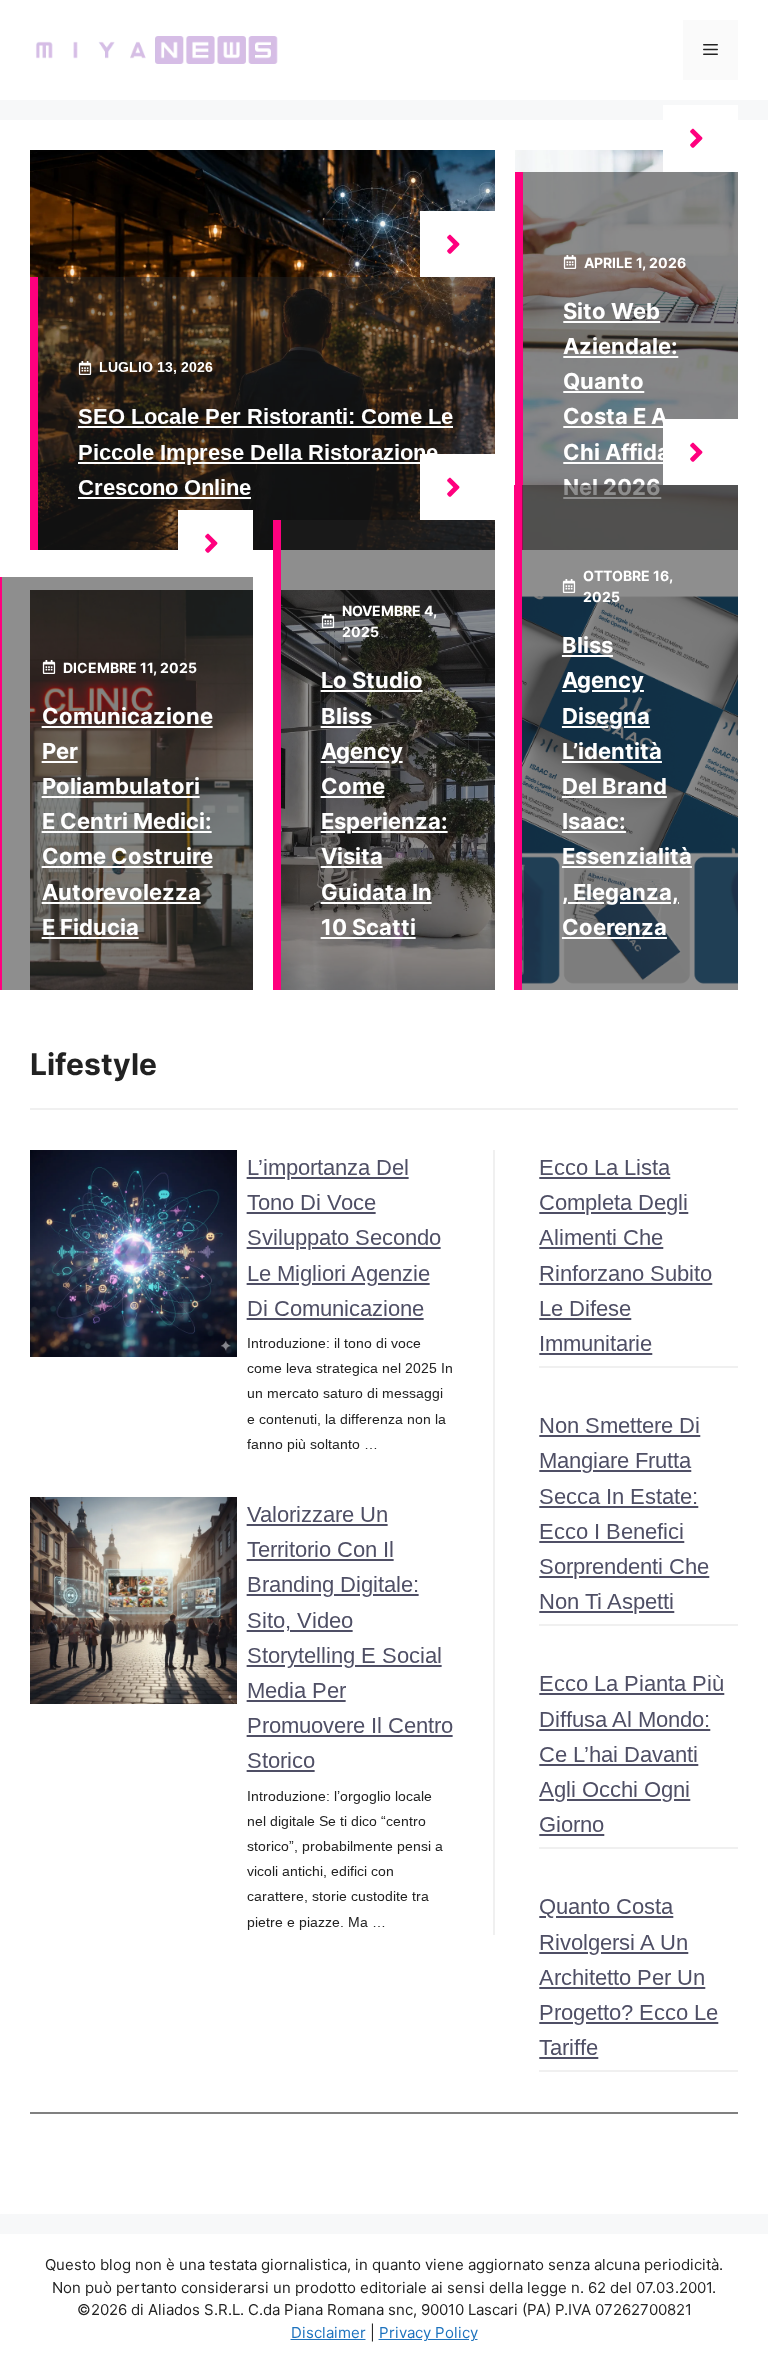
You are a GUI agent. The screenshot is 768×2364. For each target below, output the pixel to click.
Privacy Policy (428, 2332)
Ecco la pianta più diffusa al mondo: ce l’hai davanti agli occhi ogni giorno (631, 1754)
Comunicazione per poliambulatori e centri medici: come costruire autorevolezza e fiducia (127, 821)
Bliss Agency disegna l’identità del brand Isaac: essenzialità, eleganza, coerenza (627, 786)
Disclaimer (328, 2332)
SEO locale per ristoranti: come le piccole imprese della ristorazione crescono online (265, 451)
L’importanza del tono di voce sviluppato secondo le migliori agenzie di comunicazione (344, 1238)
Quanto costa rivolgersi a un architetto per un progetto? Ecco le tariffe (628, 1977)
